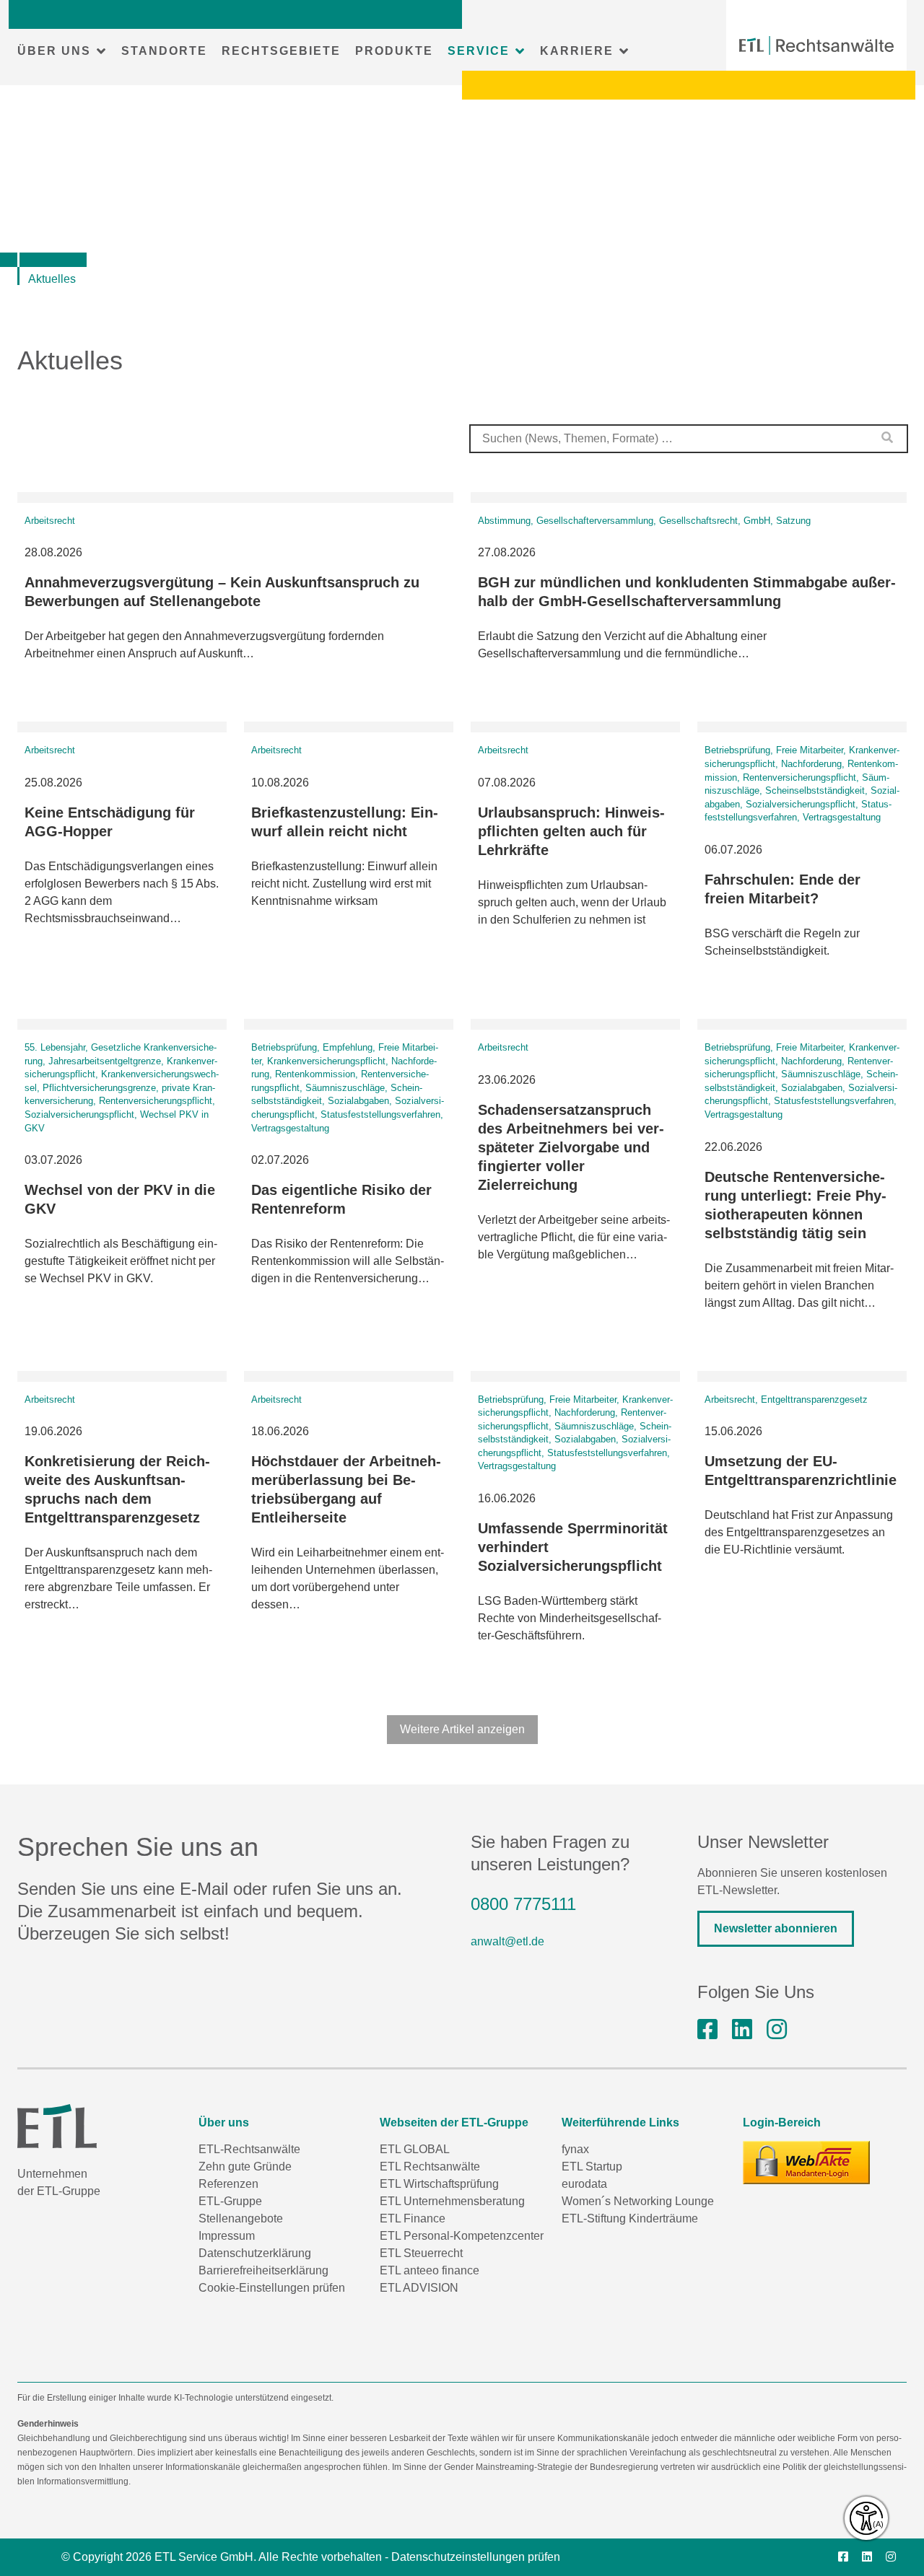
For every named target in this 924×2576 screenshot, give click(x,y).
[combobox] (689, 439)
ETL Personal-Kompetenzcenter (462, 2236)
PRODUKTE (394, 51)
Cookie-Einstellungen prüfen (272, 2288)
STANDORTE (164, 51)
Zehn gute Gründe (245, 2167)
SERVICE (479, 51)
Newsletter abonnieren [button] (776, 1928)
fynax (575, 2149)
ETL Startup (592, 2167)
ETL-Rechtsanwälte (249, 2149)
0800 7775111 (523, 1904)
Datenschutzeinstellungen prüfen (476, 2557)
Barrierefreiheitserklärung (263, 2270)
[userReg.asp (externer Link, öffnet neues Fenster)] (806, 2163)
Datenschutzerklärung (255, 2253)
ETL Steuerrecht (421, 2253)
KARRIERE (577, 51)
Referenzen (228, 2184)
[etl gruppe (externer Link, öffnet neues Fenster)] (742, 2030)
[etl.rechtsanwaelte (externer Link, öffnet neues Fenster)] (707, 2030)
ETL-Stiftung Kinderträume (630, 2218)
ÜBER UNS (54, 51)
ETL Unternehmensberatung (452, 2201)
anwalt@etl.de (507, 1941)
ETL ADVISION (419, 2288)
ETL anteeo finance (430, 2270)
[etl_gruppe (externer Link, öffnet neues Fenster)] (777, 2030)
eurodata (584, 2184)
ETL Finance (413, 2218)
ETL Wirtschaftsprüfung (439, 2184)
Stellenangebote (241, 2218)
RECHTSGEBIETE (281, 51)
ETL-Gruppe (230, 2201)
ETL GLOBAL (415, 2149)
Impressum (227, 2236)
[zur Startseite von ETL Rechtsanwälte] (816, 45)
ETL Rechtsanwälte (430, 2167)
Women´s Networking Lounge (638, 2201)
